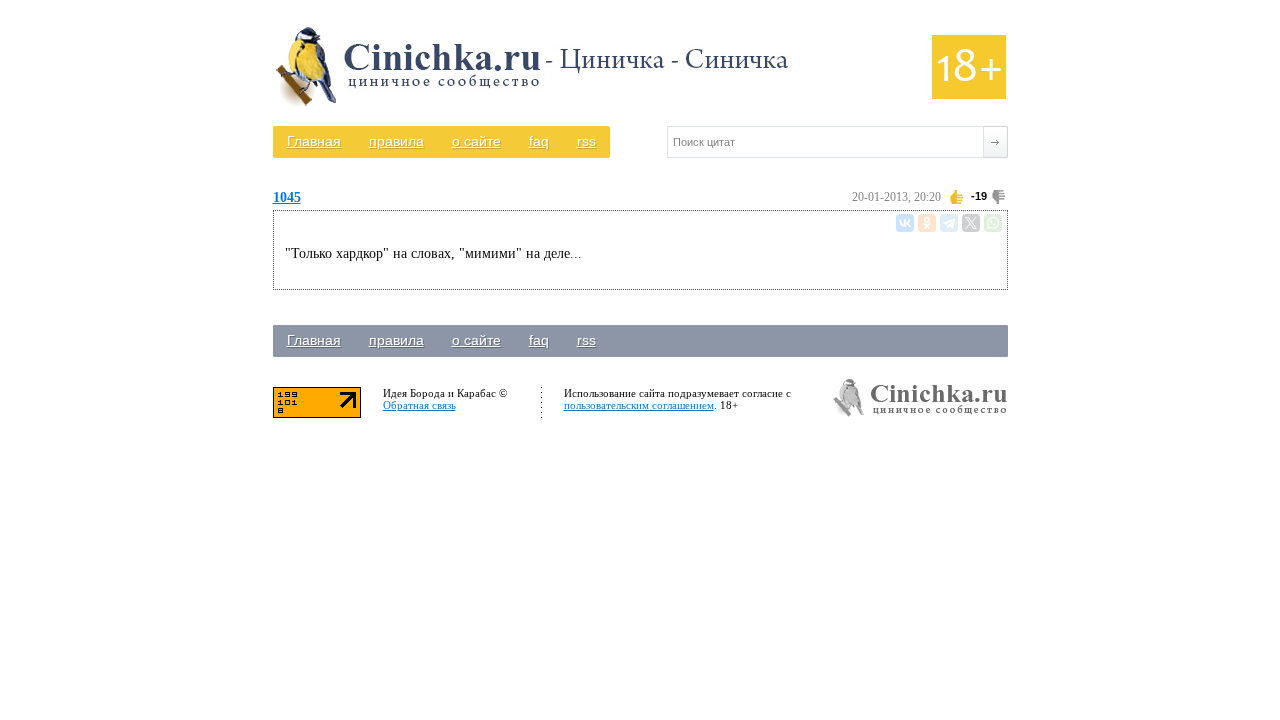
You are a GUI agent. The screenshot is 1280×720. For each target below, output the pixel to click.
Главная (314, 141)
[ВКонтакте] (905, 223)
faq (539, 141)
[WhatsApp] (993, 223)
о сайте (476, 141)
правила (396, 141)
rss (586, 141)
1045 (287, 197)
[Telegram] (949, 223)
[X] (971, 223)
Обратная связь (419, 405)
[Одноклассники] (927, 223)
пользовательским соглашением (639, 405)
